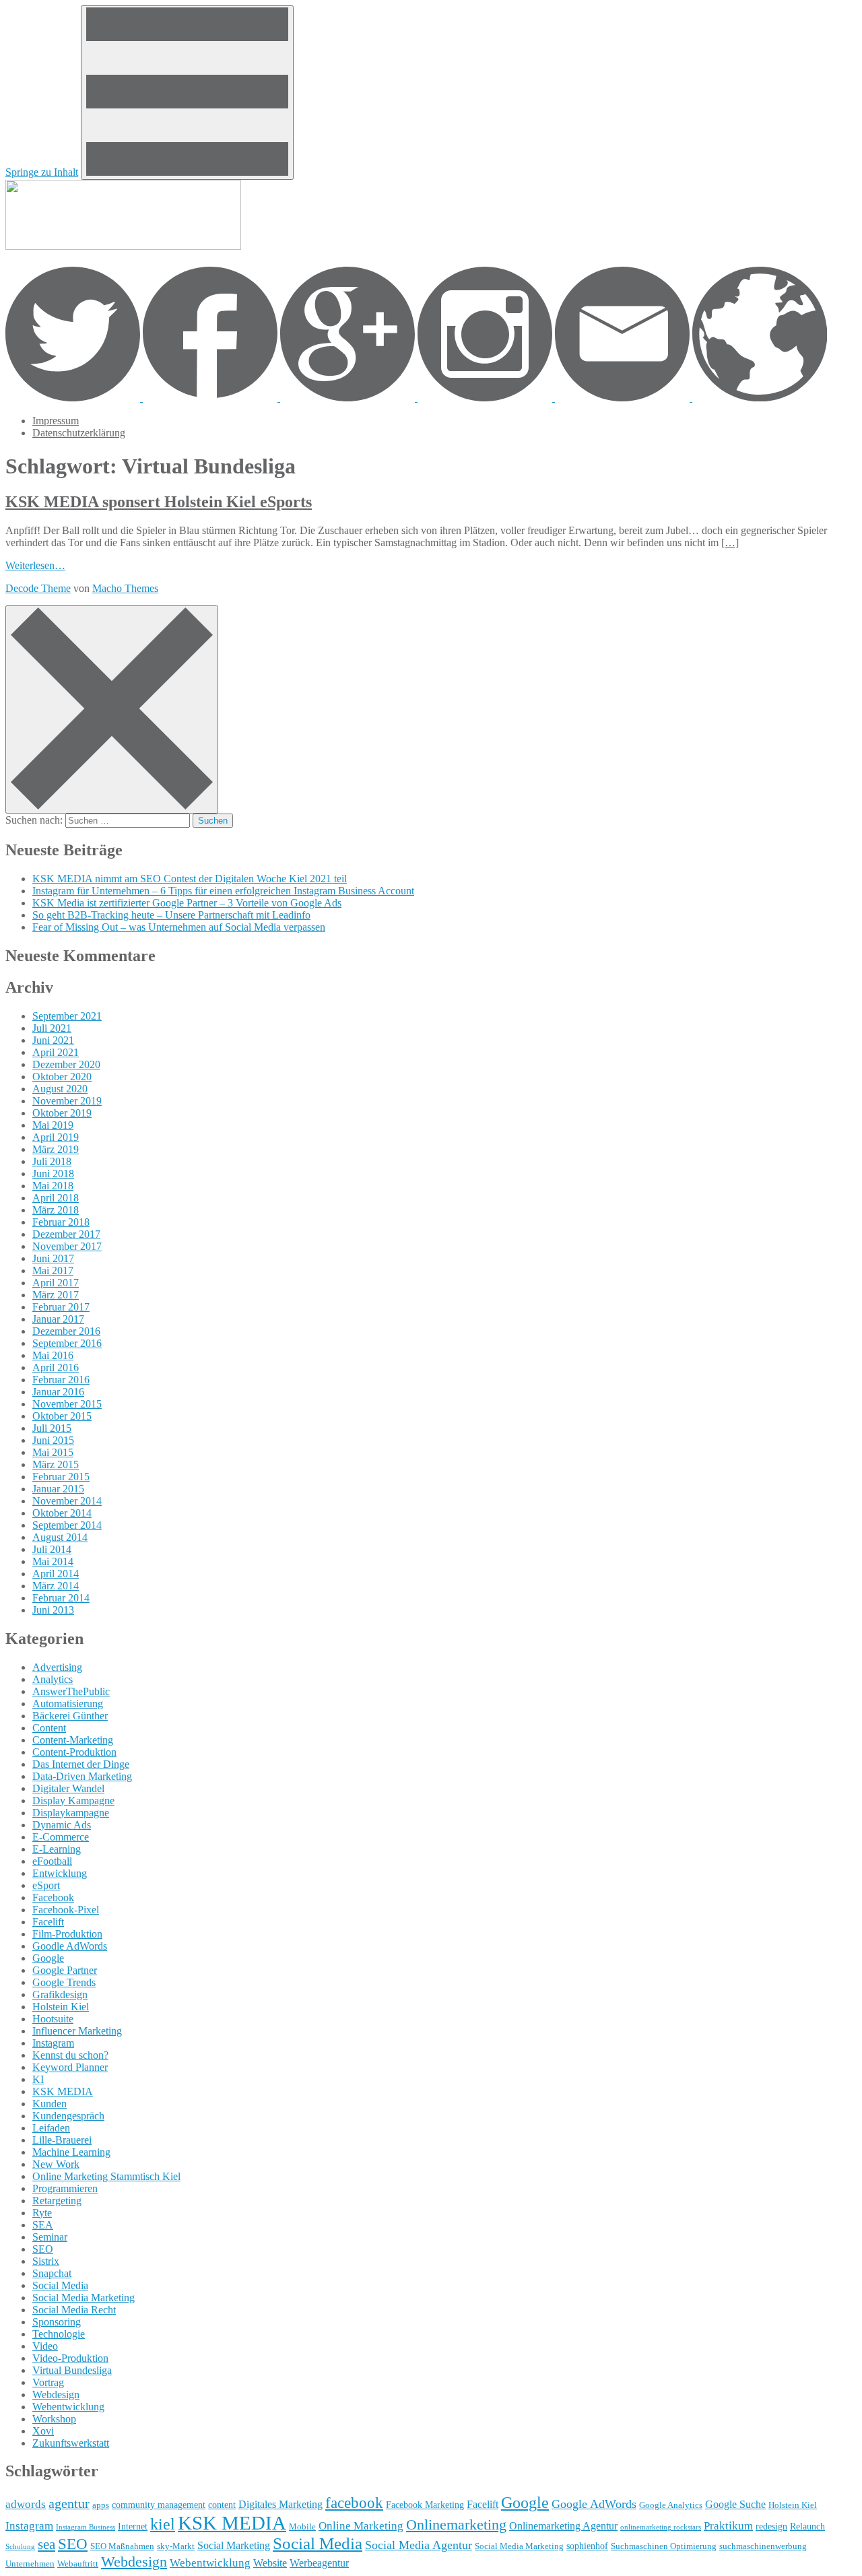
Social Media (60, 2285)
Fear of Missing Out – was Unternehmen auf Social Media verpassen (179, 927)
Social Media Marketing (84, 2298)
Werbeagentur (319, 2563)
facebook (354, 2503)
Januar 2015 (58, 1489)
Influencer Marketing (77, 2031)
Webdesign (56, 2395)
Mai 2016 (53, 1355)
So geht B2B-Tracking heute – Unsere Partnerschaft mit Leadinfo (171, 915)
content (222, 2505)
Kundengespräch (68, 2116)
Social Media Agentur (419, 2545)
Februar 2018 (61, 1222)
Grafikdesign (60, 1994)
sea (46, 2544)
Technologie (59, 2334)
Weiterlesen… (35, 565)
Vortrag (48, 2382)
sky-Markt (176, 2546)
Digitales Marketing (280, 2504)
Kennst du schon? (70, 2055)
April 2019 (56, 1137)
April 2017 (56, 1283)
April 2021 (56, 1052)
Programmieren (65, 2188)
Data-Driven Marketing (82, 1776)
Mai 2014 (53, 1561)
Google (48, 1958)
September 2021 (67, 1016)
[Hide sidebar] (112, 709)
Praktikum (728, 2525)
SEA (43, 2225)
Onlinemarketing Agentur (563, 2526)
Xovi (43, 2431)
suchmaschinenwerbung (763, 2546)
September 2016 (67, 1343)
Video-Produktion (70, 2358)
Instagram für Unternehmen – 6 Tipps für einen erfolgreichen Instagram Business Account (223, 891)
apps (101, 2505)
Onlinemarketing (456, 2524)
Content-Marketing (73, 1740)
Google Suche (735, 2504)
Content (49, 1728)
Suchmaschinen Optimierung (664, 2546)
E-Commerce (61, 1837)
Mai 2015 (53, 1452)
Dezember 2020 (66, 1064)
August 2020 (60, 1089)
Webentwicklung (68, 2407)
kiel (163, 2524)
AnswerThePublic (71, 1691)
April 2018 (56, 1198)
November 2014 (67, 1501)
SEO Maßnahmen (122, 2546)
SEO (43, 2249)
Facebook (53, 1897)
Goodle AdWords (70, 1946)
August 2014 (60, 1537)
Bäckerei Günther (70, 1716)
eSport (46, 1885)
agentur (69, 2503)
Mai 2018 (53, 1186)
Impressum (56, 421)
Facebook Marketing (425, 2505)
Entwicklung (60, 1873)
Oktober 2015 (62, 1416)
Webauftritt (78, 2564)
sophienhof (587, 2546)
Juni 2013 (53, 1610)
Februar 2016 (61, 1380)
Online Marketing (361, 2525)
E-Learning (57, 1849)
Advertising (57, 1667)
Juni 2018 (53, 1174)
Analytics (53, 1679)
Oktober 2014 (62, 1513)
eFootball (52, 1861)
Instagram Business (86, 2527)
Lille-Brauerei (62, 2140)
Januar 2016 (58, 1392)
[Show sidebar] (187, 93)
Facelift (48, 1922)
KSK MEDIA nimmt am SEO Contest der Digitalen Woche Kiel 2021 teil (190, 879)
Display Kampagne (73, 1801)
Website (270, 2563)
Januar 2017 (58, 1319)
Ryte (42, 2213)
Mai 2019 (53, 1125)
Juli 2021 (52, 1028)
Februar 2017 (61, 1307)
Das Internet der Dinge (81, 1764)
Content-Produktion (74, 1752)
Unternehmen (30, 2564)
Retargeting (57, 2201)
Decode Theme (38, 588)
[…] (730, 542)
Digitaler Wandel (68, 1788)
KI (38, 2079)
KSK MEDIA (63, 2091)
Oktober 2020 (62, 1077)
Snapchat (52, 2273)
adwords (26, 2504)
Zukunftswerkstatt (71, 2443)
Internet (133, 2526)
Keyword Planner (70, 2067)
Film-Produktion (67, 1934)
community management (159, 2505)
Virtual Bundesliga (72, 2370)
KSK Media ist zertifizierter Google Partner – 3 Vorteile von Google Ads (187, 903)
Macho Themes (125, 588)
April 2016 (56, 1367)
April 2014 (56, 1574)
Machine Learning (71, 2152)
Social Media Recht (74, 2310)
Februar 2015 (61, 1477)
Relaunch (807, 2526)
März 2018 (56, 1210)
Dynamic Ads (62, 1825)
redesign (771, 2526)
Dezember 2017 (66, 1234)
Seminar (50, 2237)
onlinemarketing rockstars (661, 2527)
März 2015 (56, 1464)
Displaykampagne (71, 1813)
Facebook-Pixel (66, 1910)
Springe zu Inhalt (42, 172)
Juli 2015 (52, 1428)
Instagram (53, 2043)
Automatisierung (68, 1704)
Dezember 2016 (66, 1331)
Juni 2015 (53, 1440)
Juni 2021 (53, 1040)
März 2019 (56, 1149)
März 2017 (56, 1295)
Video (45, 2346)
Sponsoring (57, 2322)
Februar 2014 (61, 1598)
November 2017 (67, 1246)
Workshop (54, 2419)
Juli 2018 (52, 1161)
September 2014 (67, 1525)
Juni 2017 (53, 1258)
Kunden (49, 2104)
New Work (56, 2164)
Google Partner (65, 1970)
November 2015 (67, 1404)
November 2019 (67, 1101)
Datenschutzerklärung (79, 433)
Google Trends (64, 1982)
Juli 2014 (52, 1549)
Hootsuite (53, 2019)
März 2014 (56, 1586)
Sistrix (46, 2261)
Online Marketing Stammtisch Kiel (106, 2176)
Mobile (302, 2527)
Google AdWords (594, 2504)
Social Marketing (234, 2545)
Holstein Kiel (61, 2007)
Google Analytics (671, 2505)
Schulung (20, 2547)
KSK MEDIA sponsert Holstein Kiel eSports (159, 502)
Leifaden (51, 2128)
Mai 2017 (53, 1270)
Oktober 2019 (62, 1113)
